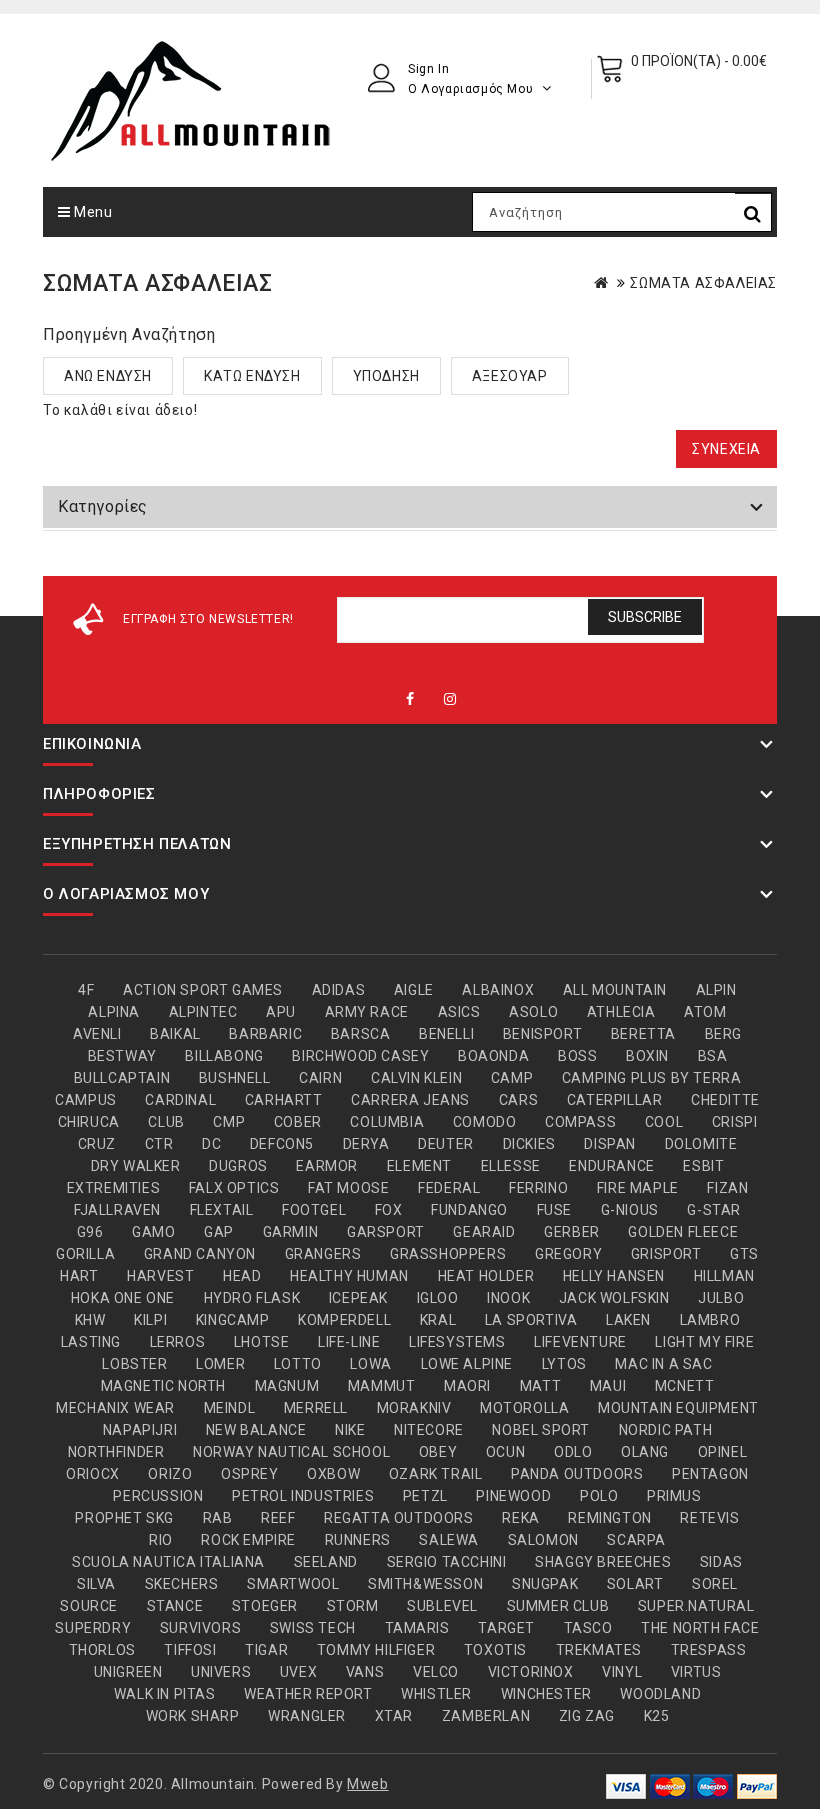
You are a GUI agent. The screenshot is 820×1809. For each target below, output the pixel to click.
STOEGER (265, 1606)
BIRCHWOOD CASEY (360, 1056)
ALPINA (114, 1012)
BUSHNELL (235, 1078)
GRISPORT (666, 1254)
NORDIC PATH (666, 1430)
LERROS (178, 1342)
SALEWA (449, 1540)
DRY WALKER (136, 1166)
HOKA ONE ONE (123, 1298)
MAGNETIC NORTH (163, 1386)
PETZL (425, 1496)
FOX (389, 1210)
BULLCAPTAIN (122, 1078)
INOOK (508, 1298)
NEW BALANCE (256, 1430)
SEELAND (326, 1562)
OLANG (645, 1452)
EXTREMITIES (114, 1188)
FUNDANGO (469, 1210)
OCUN (505, 1452)
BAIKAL (175, 1034)
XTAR (394, 1716)
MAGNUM (287, 1386)
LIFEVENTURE (580, 1342)
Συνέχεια (726, 449)
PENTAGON (710, 1474)
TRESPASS (709, 1650)
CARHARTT (284, 1100)
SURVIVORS (200, 1628)
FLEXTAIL (222, 1210)
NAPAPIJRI (140, 1430)
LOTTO (298, 1364)
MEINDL (230, 1408)
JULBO (721, 1298)
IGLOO (438, 1298)
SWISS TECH (313, 1628)
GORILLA (85, 1254)
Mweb (367, 1784)
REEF (278, 1518)
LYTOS (564, 1364)
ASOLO (533, 1012)
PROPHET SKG (124, 1518)
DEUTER (446, 1144)
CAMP (512, 1078)
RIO (161, 1540)
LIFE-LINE (349, 1342)
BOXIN (647, 1056)
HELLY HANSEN (614, 1276)
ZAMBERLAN (486, 1716)
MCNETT (685, 1386)
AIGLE (414, 990)
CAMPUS (86, 1100)
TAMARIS (417, 1628)
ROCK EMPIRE (248, 1540)
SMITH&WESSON (425, 1584)
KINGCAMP (233, 1320)
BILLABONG (224, 1056)
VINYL (622, 1672)
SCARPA (636, 1540)
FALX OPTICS (234, 1188)
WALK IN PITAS (165, 1694)
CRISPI (735, 1122)
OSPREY (250, 1474)
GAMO (153, 1232)
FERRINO (538, 1188)
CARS (518, 1100)
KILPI (150, 1320)
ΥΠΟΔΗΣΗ (386, 376)
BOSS (577, 1056)
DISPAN (610, 1144)
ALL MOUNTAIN (615, 990)
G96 (90, 1232)
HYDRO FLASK (252, 1298)
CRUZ (97, 1144)
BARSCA (361, 1034)
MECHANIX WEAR (115, 1408)
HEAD (242, 1276)
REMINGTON (609, 1518)
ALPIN (716, 990)
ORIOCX (93, 1474)
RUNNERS (358, 1540)
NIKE (350, 1430)
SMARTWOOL (293, 1584)
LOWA (370, 1364)
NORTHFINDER (116, 1452)
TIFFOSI (190, 1650)
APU (281, 1012)
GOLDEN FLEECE (683, 1232)
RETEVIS (709, 1518)
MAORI (467, 1386)
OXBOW (333, 1474)
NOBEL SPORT (541, 1430)
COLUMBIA (387, 1122)
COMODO (485, 1122)
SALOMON (543, 1540)
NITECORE (429, 1430)
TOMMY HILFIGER (376, 1650)
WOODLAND (660, 1694)
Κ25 (657, 1716)
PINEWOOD (513, 1496)
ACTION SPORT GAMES (203, 990)
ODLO (573, 1452)
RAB (218, 1518)
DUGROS (238, 1166)
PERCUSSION (158, 1496)
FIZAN (727, 1188)
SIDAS (721, 1562)
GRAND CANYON (200, 1254)
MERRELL (316, 1408)
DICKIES (529, 1144)
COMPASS (580, 1122)
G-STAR (714, 1210)
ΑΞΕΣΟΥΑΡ (510, 376)
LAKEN (628, 1320)
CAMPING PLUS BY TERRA (652, 1078)
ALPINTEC (203, 1012)
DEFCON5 (282, 1144)
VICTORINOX (531, 1672)
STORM (353, 1606)
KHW (90, 1320)
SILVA (96, 1584)
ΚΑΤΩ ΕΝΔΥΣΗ (252, 376)
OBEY (438, 1452)
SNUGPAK (545, 1584)
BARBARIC (265, 1034)
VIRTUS (696, 1672)
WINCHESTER (546, 1694)
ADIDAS (339, 990)
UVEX (298, 1672)
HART (79, 1276)
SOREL (715, 1584)
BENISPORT (542, 1034)
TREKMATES (599, 1650)
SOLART (635, 1584)
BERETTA (643, 1034)
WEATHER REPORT (308, 1694)
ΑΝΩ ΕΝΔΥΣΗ (108, 376)
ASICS (459, 1012)
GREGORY (568, 1254)
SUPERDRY (93, 1628)
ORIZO (170, 1474)
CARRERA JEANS (410, 1100)
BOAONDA (493, 1056)
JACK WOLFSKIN (614, 1298)
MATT (540, 1386)
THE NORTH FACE (700, 1628)
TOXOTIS (495, 1650)
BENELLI (446, 1034)
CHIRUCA (89, 1122)
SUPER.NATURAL (696, 1606)
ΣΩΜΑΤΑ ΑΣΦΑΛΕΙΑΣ (703, 283)
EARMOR (327, 1166)
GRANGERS (323, 1254)
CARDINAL (180, 1100)
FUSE (554, 1210)
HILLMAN (724, 1276)
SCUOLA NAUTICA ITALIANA (168, 1562)
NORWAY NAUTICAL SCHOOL (291, 1452)
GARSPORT (386, 1232)
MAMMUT (382, 1386)
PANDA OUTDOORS (577, 1474)
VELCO (436, 1672)
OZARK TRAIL (436, 1474)
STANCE (175, 1606)
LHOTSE (262, 1342)
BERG (723, 1034)
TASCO (588, 1628)
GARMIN (291, 1232)
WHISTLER (436, 1694)
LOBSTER (134, 1364)
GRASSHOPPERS (448, 1254)
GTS (744, 1254)
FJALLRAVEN (117, 1210)
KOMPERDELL (344, 1320)
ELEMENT (419, 1166)
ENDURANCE (611, 1166)
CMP (229, 1122)
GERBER (572, 1232)
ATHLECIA (621, 1012)
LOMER (220, 1364)
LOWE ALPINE (467, 1364)
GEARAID (484, 1232)
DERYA (366, 1144)
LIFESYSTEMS (457, 1342)
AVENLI (97, 1034)
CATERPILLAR (615, 1100)
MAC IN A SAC (663, 1364)
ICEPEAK (358, 1298)
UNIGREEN (128, 1672)
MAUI (608, 1386)
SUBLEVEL (442, 1606)
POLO (599, 1496)
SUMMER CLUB (558, 1606)
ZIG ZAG (587, 1716)
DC (211, 1144)
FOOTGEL (314, 1210)
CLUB (166, 1122)
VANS (365, 1672)
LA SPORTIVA (531, 1320)
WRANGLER (307, 1716)
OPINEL (723, 1452)
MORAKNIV (414, 1408)
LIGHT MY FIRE (704, 1342)
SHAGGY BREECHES (603, 1562)
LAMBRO (710, 1320)
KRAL (438, 1320)
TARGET (506, 1628)
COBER (298, 1122)
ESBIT (703, 1166)
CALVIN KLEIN (416, 1078)
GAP (219, 1232)
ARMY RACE (367, 1012)
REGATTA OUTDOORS (399, 1518)
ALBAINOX (498, 990)
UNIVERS (221, 1672)
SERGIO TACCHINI (447, 1562)
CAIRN (320, 1078)
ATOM (705, 1012)
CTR (159, 1144)
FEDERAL (449, 1188)
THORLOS (102, 1650)
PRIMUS (674, 1496)
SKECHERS (182, 1584)
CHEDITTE (725, 1100)
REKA (520, 1518)
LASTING (91, 1342)
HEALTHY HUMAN (349, 1276)
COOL (664, 1122)
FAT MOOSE (348, 1188)
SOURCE (89, 1606)
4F (86, 990)
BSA (713, 1056)
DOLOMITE (701, 1144)
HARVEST (160, 1276)
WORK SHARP (193, 1716)
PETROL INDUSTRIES (303, 1496)
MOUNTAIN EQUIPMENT (678, 1408)
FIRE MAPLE (638, 1188)
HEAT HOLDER (486, 1276)
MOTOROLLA (524, 1408)
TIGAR (266, 1650)
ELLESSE (511, 1166)
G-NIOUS (630, 1210)
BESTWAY (122, 1056)
